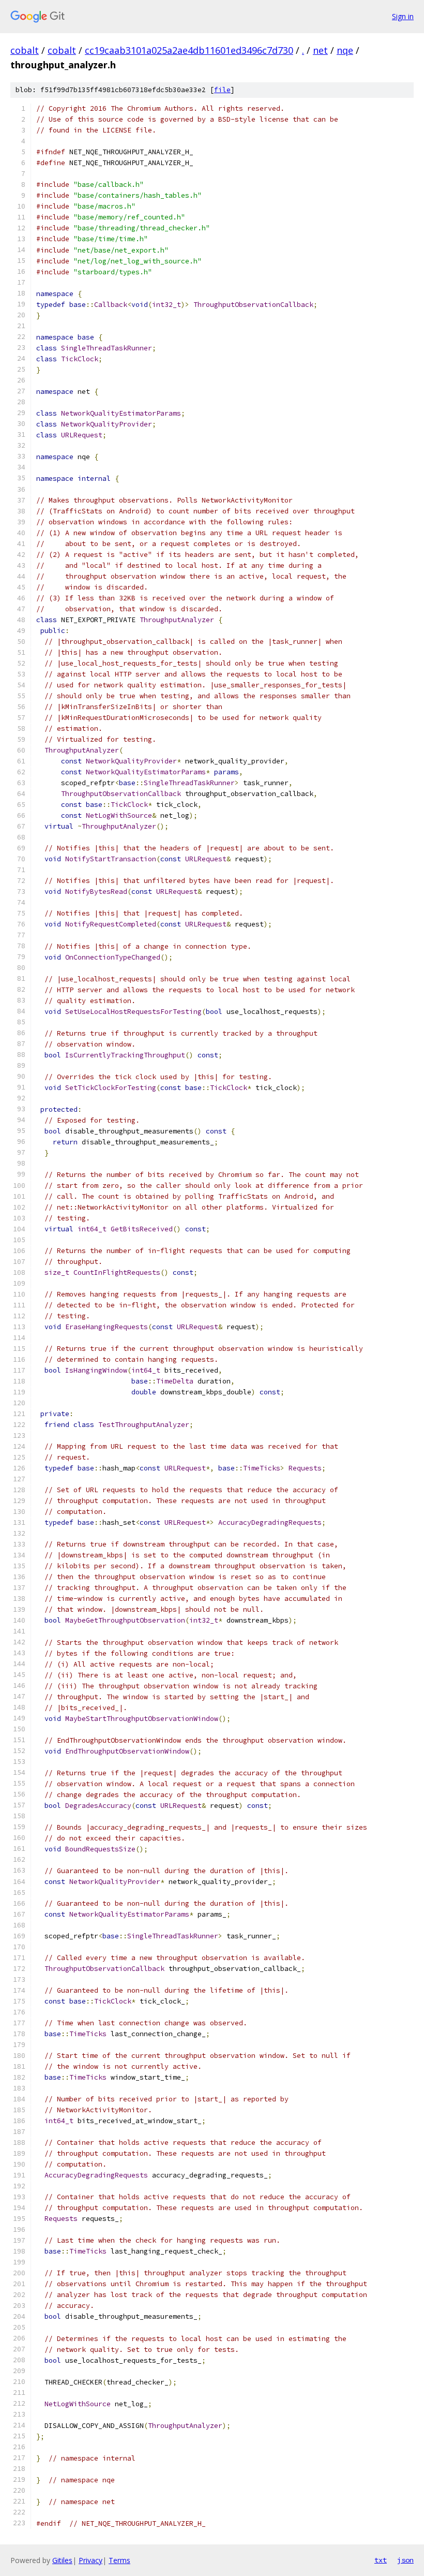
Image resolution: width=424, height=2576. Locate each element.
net (320, 50)
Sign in (403, 16)
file (222, 90)
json (405, 2560)
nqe (345, 50)
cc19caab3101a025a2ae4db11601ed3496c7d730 (189, 50)
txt (381, 2560)
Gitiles (62, 2560)
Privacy (90, 2560)
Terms (119, 2560)
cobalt (25, 50)
